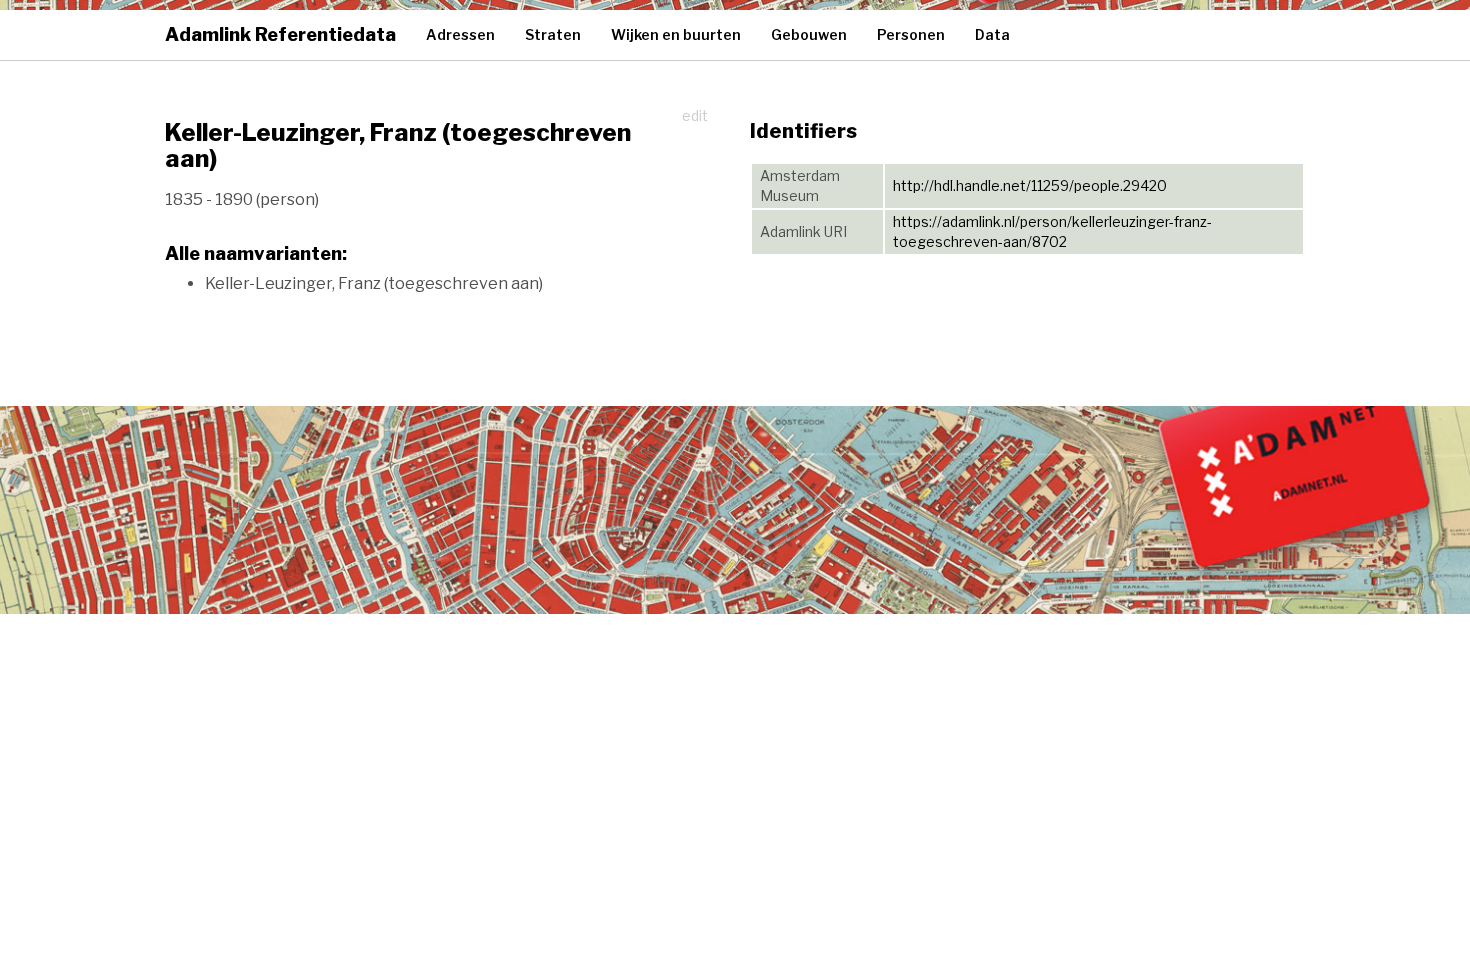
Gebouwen (809, 34)
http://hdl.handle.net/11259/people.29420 (1030, 185)
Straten (553, 34)
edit (695, 115)
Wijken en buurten (676, 34)
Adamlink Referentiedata (280, 34)
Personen (911, 34)
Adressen (460, 34)
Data (992, 34)
